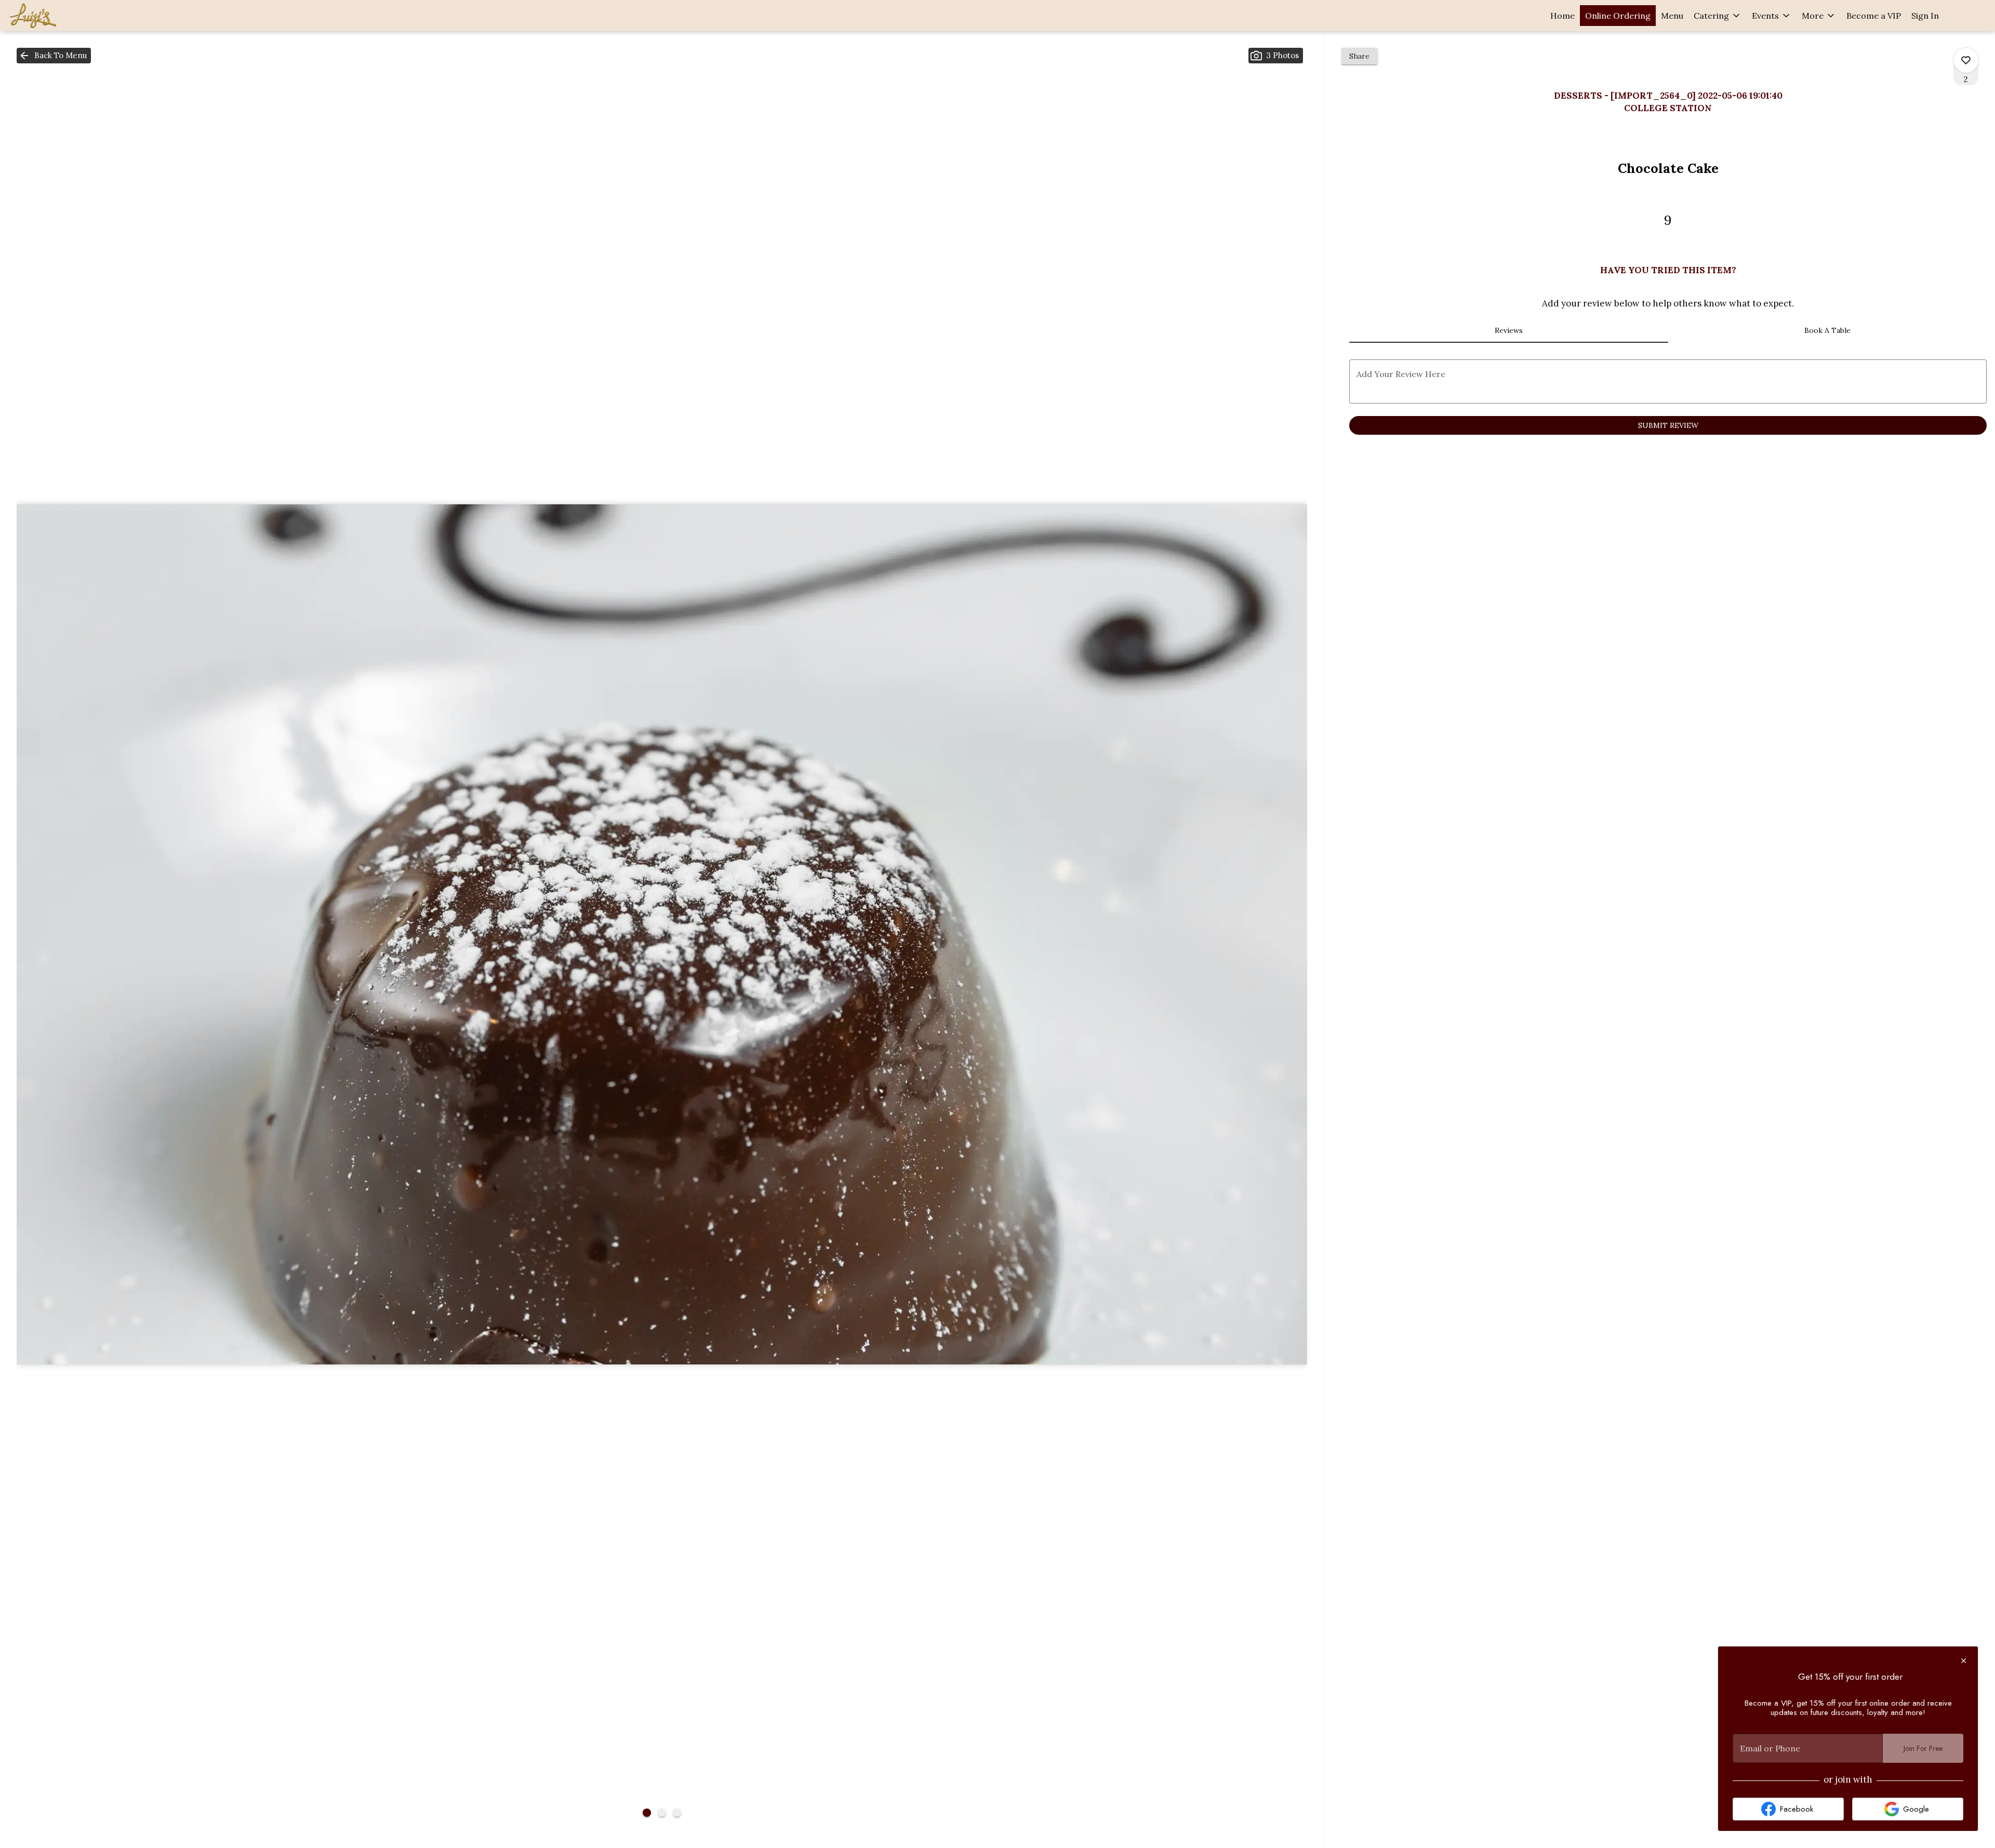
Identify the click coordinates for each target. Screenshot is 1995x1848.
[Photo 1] (647, 1813)
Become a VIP (1874, 16)
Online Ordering (1618, 16)
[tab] (1508, 330)
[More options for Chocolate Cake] (1966, 60)
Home (1562, 16)
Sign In (1925, 16)
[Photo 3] (677, 1813)
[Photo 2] (662, 1813)
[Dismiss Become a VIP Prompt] (1964, 1661)
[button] (1718, 16)
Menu (1672, 16)
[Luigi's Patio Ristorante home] (55, 16)
